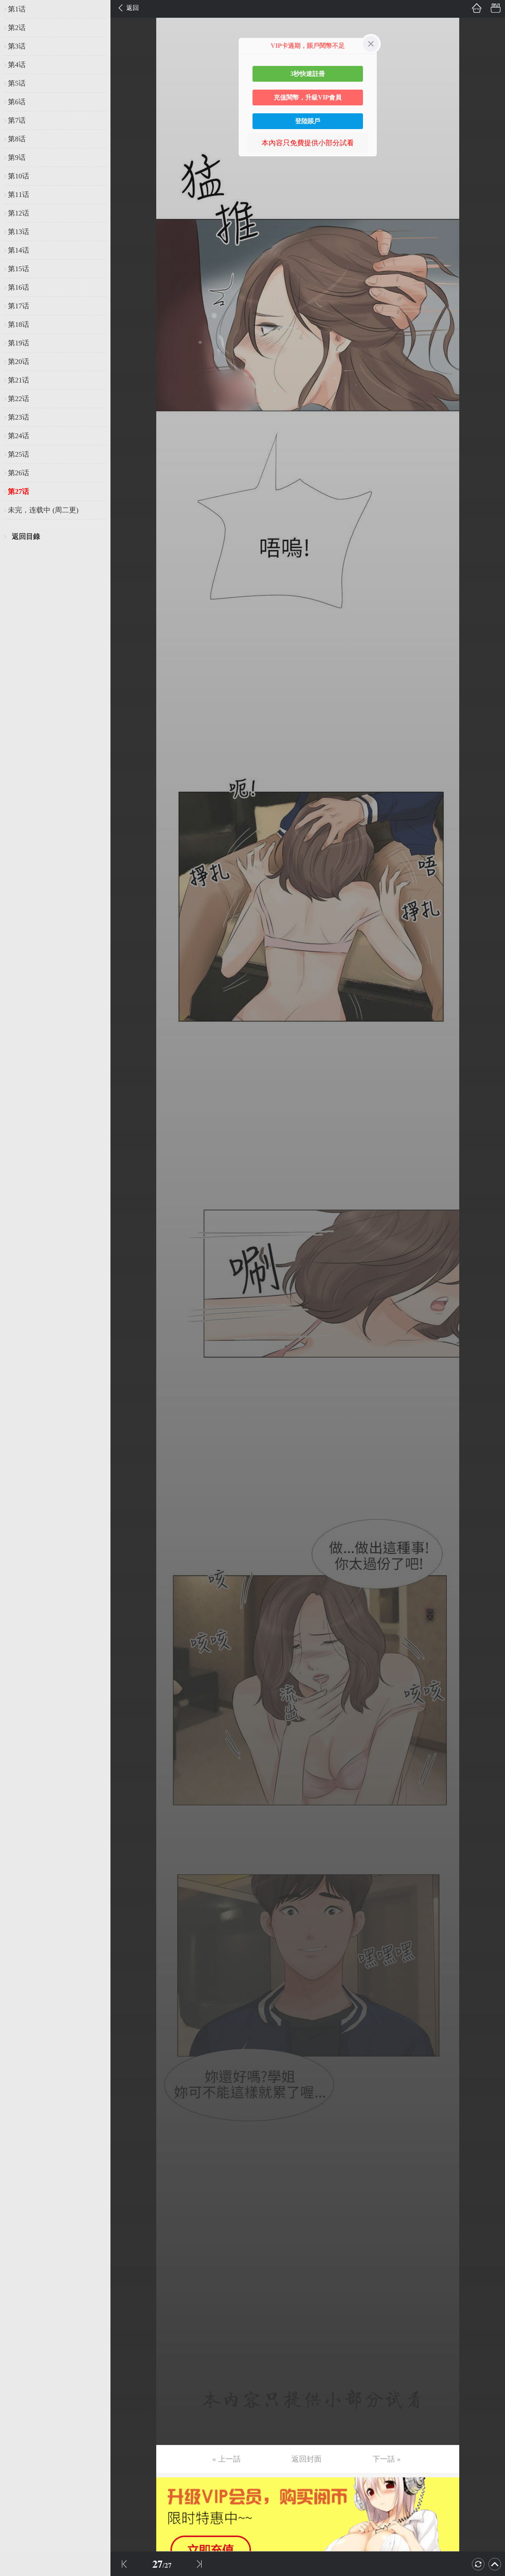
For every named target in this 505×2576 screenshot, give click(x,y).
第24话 (19, 436)
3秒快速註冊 (308, 74)
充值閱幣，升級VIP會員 (308, 97)
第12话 (19, 213)
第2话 (17, 28)
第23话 (19, 417)
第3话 (17, 46)
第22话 (19, 399)
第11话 (19, 195)
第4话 (17, 65)
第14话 (19, 250)
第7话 (17, 120)
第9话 (17, 157)
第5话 (17, 83)
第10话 (19, 176)
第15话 (19, 269)
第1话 (17, 9)
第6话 (17, 102)
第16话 (19, 287)
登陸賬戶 (308, 121)
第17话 (19, 306)
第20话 (19, 362)
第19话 (19, 343)
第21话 (19, 380)
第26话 (19, 473)
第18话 (19, 324)
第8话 (17, 139)
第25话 (19, 454)
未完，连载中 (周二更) (43, 510)
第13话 (19, 232)
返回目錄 (26, 536)
